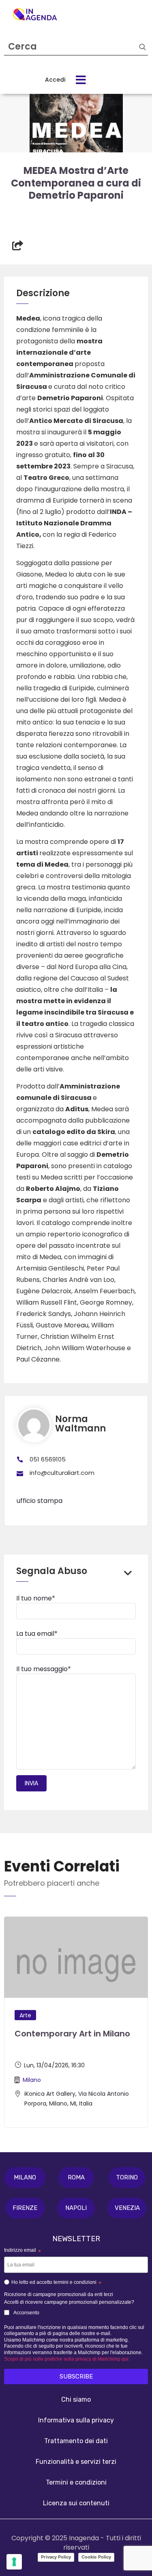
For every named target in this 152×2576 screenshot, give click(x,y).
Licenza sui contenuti (76, 2503)
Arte (25, 2015)
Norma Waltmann (80, 1424)
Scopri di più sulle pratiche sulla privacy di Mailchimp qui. (67, 2359)
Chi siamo (76, 2399)
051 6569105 (48, 1459)
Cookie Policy (96, 2557)
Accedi (55, 80)
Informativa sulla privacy (76, 2420)
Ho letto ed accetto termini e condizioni (56, 2283)
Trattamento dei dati (76, 2441)
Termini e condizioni (76, 2482)
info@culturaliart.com (62, 1473)
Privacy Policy (56, 2557)
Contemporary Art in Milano (72, 2034)
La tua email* (37, 1634)
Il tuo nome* (36, 1598)
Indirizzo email (22, 2251)
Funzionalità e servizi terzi (76, 2462)
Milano (32, 2080)
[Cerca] (142, 47)
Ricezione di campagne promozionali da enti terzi (59, 2294)
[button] (25, 2178)
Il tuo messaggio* (44, 1669)
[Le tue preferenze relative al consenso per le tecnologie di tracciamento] (14, 2562)
